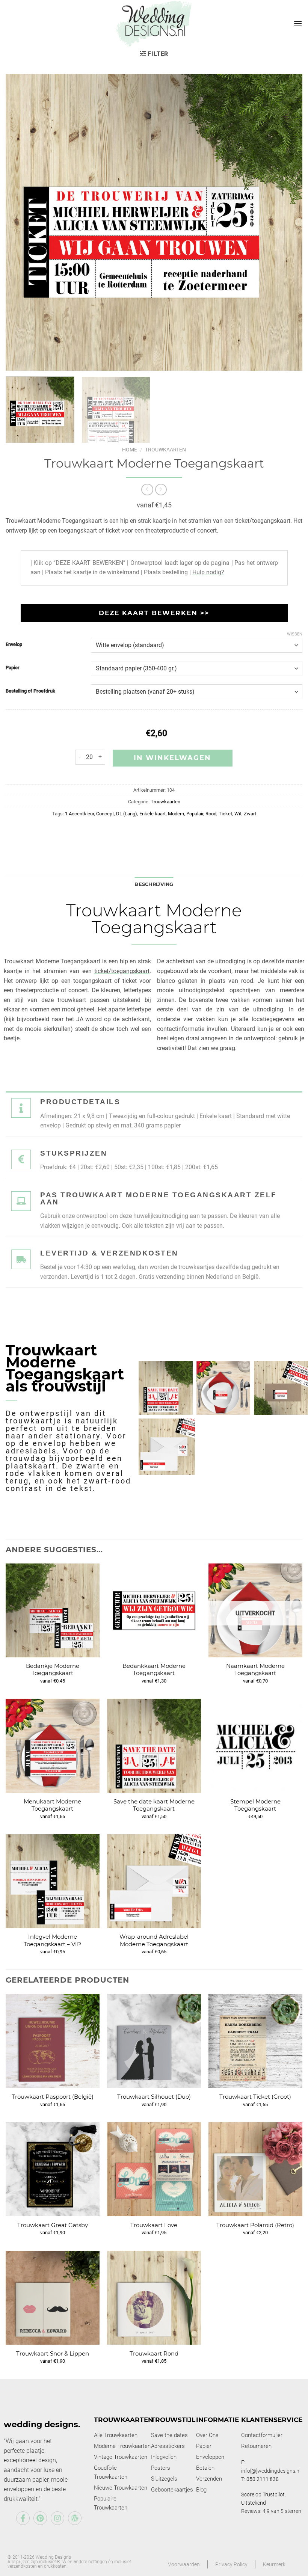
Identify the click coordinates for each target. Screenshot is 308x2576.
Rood (211, 814)
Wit (238, 814)
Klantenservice (272, 2420)
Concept (105, 814)
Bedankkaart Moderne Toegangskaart (154, 1670)
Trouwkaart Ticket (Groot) (255, 2097)
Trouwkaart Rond (154, 2353)
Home (130, 450)
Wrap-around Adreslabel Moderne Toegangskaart (154, 1940)
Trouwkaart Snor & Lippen (53, 2353)
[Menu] (298, 23)
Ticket (225, 814)
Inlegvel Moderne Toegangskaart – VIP (52, 1940)
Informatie (217, 2420)
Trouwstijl (173, 2420)
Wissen (295, 634)
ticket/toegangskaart (122, 971)
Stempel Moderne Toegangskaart (255, 1805)
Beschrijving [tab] (154, 884)
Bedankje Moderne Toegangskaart (53, 1670)
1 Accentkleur (79, 814)
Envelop (14, 644)
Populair (195, 814)
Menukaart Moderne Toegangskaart (52, 1805)
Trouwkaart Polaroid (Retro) (255, 2225)
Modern (176, 814)
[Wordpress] (75, 2518)
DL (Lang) (127, 814)
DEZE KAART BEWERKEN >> (154, 613)
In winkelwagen (172, 758)
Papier (13, 668)
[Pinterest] (40, 2518)
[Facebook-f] (23, 2518)
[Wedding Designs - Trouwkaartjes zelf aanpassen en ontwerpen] (154, 23)
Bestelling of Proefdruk (30, 691)
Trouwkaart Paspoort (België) (53, 2097)
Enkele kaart (152, 814)
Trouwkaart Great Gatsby (53, 2225)
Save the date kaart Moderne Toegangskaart (154, 1805)
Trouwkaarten (165, 450)
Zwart (250, 814)
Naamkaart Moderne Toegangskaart (255, 1670)
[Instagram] (57, 2518)
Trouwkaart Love (154, 2225)
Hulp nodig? (208, 572)
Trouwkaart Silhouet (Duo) (154, 2097)
